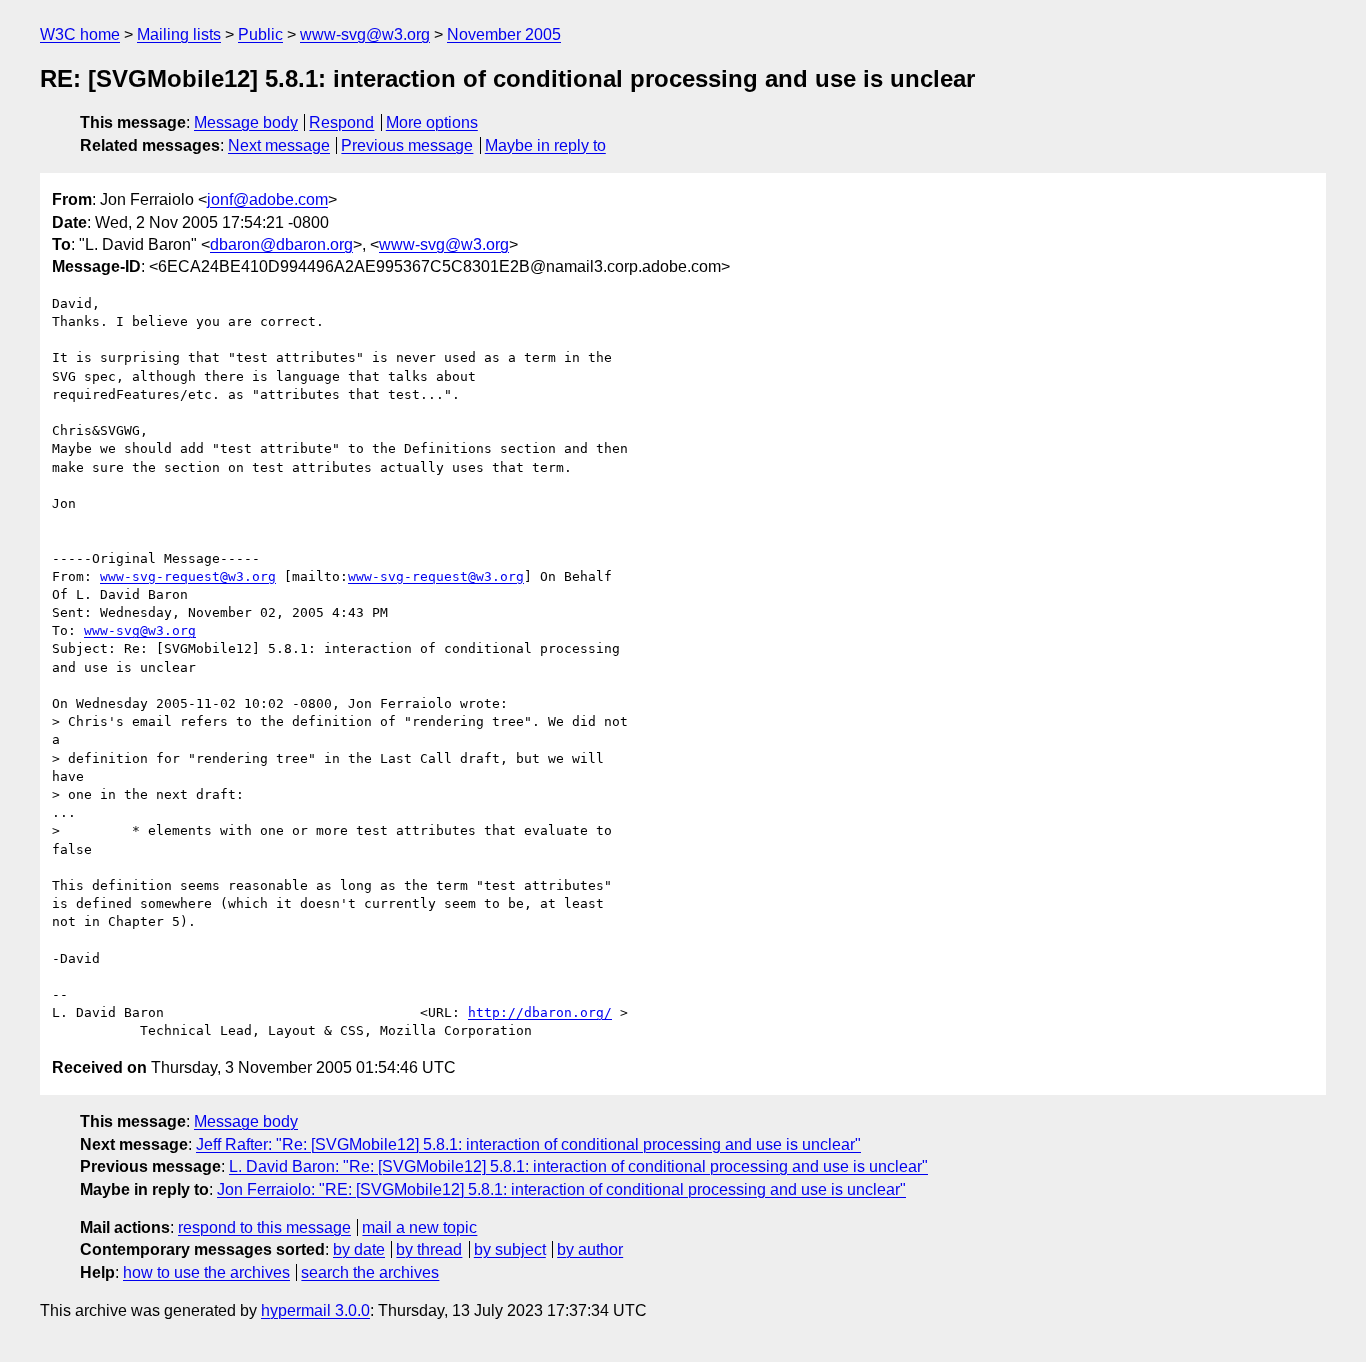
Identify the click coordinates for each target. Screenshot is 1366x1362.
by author (590, 1249)
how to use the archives (206, 1272)
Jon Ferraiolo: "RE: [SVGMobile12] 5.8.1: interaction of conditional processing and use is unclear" (561, 1189)
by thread (429, 1249)
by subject (510, 1249)
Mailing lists (179, 34)
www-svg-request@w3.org (188, 576)
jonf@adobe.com (267, 199)
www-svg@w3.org (365, 34)
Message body (246, 122)
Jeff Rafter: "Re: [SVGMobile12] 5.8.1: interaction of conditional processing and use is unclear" (528, 1144)
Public (260, 34)
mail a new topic (419, 1227)
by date (359, 1249)
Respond (341, 122)
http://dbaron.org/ (540, 1012)
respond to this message (264, 1227)
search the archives (370, 1272)
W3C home (80, 34)
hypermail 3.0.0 (315, 1310)
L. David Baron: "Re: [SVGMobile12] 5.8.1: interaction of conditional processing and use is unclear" (578, 1166)
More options (432, 122)
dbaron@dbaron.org (281, 244)
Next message (279, 145)
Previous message (407, 145)
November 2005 (504, 34)
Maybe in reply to (545, 145)
